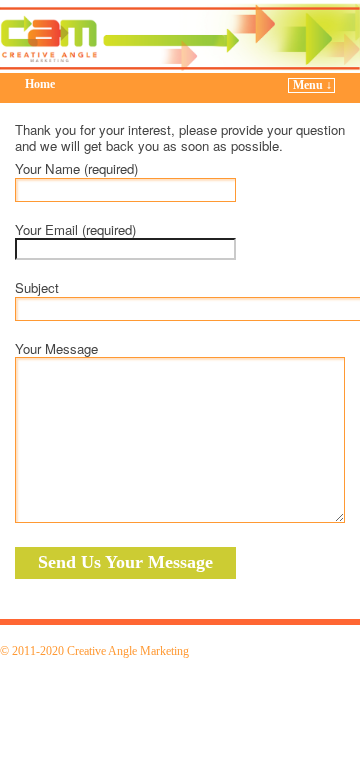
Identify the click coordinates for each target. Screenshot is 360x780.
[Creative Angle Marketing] (180, 36)
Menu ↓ (312, 85)
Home (40, 84)
